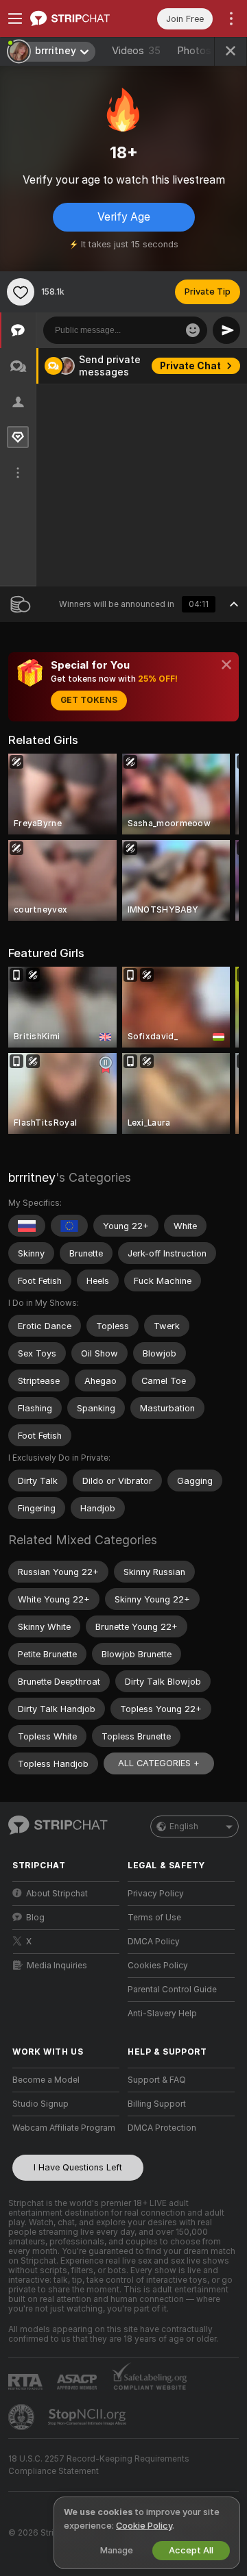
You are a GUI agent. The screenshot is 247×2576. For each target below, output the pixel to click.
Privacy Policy (156, 1894)
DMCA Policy (154, 1942)
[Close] (226, 665)
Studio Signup (40, 2104)
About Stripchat (57, 1894)
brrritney (32, 1177)
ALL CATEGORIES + (159, 1763)
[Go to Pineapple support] (23, 2417)
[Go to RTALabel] (27, 2382)
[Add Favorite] (21, 292)
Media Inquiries (57, 1966)
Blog (35, 1918)
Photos (203, 51)
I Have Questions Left (78, 2167)
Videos (136, 51)
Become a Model (46, 2080)
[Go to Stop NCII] (89, 2417)
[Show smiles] (193, 330)
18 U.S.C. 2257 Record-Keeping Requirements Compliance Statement (99, 2465)
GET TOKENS (89, 700)
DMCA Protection (162, 2128)
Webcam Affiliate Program (64, 2128)
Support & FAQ (157, 2080)
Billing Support (157, 2104)
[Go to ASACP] (78, 2382)
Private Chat (190, 366)
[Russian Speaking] (27, 1226)
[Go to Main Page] (77, 18)
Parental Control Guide (172, 1990)
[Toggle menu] (15, 18)
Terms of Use (154, 1918)
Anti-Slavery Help (162, 2014)
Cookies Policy (158, 1966)
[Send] (226, 330)
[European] (69, 1226)
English (184, 1826)
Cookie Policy (144, 2526)
